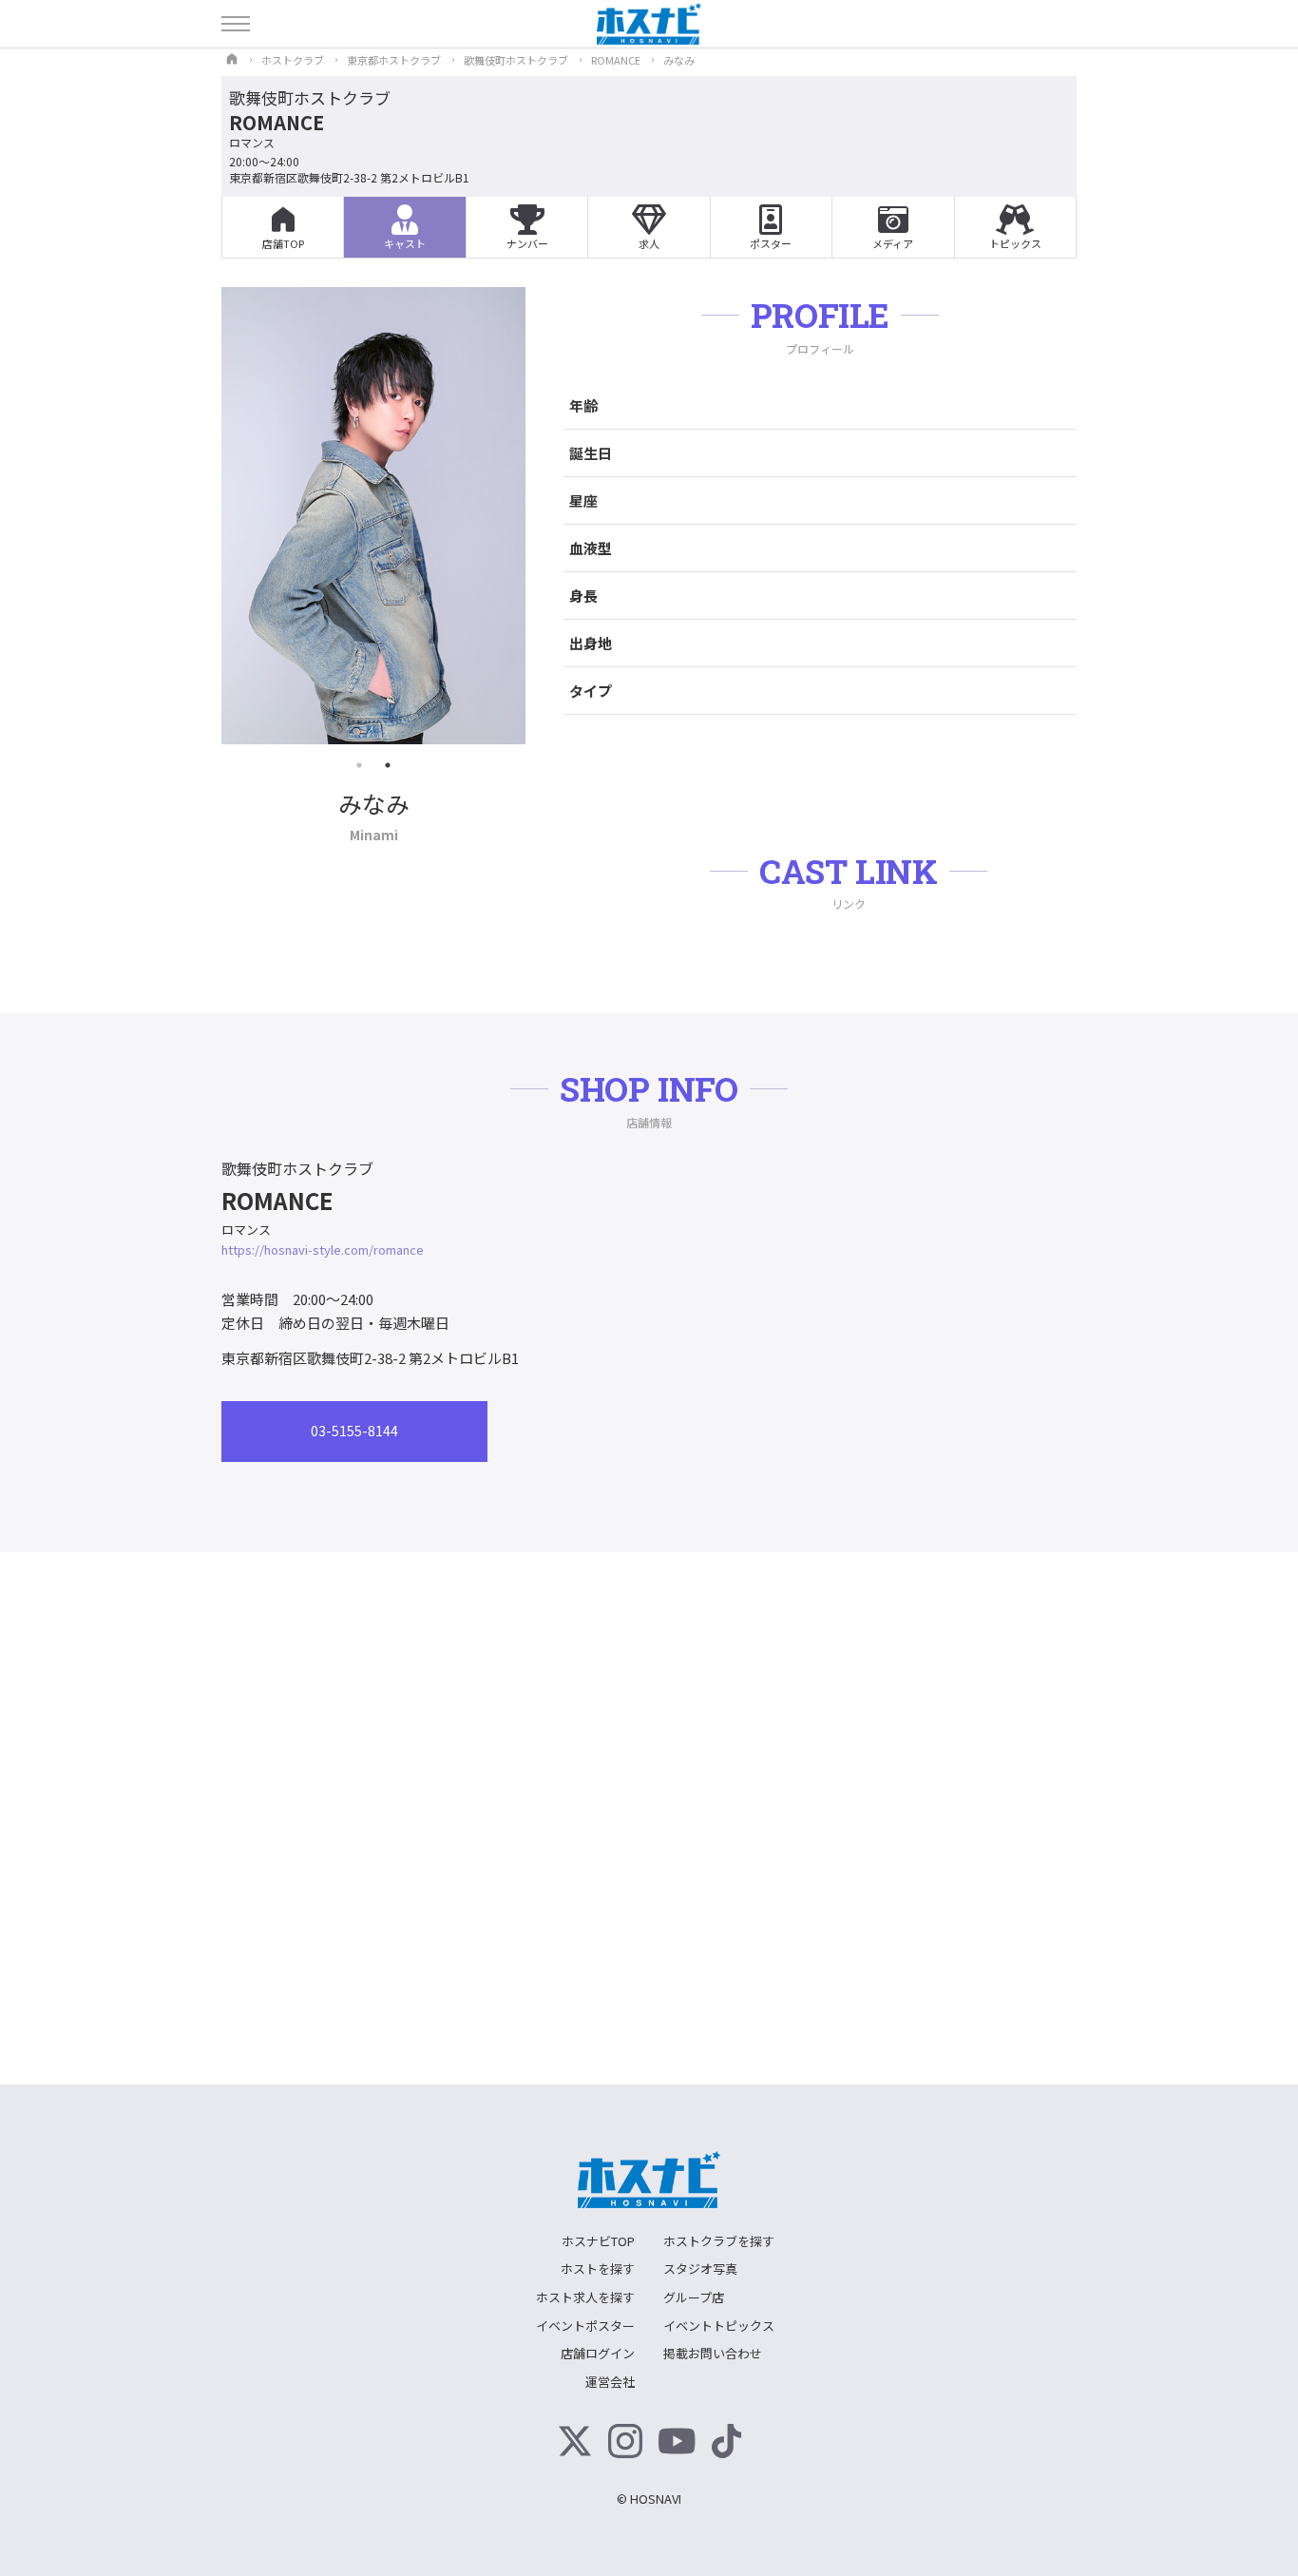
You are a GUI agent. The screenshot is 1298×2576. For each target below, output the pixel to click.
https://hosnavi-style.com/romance (323, 1250)
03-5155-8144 (354, 1431)
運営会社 (610, 2382)
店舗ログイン (598, 2353)
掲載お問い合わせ (713, 2353)
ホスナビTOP (598, 2241)
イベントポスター (585, 2326)
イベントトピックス (719, 2326)
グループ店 (694, 2297)
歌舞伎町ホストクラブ (310, 97)
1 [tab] (359, 765)
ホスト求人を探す (585, 2297)
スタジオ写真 (700, 2268)
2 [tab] (388, 765)
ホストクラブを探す (719, 2241)
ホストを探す (598, 2268)
